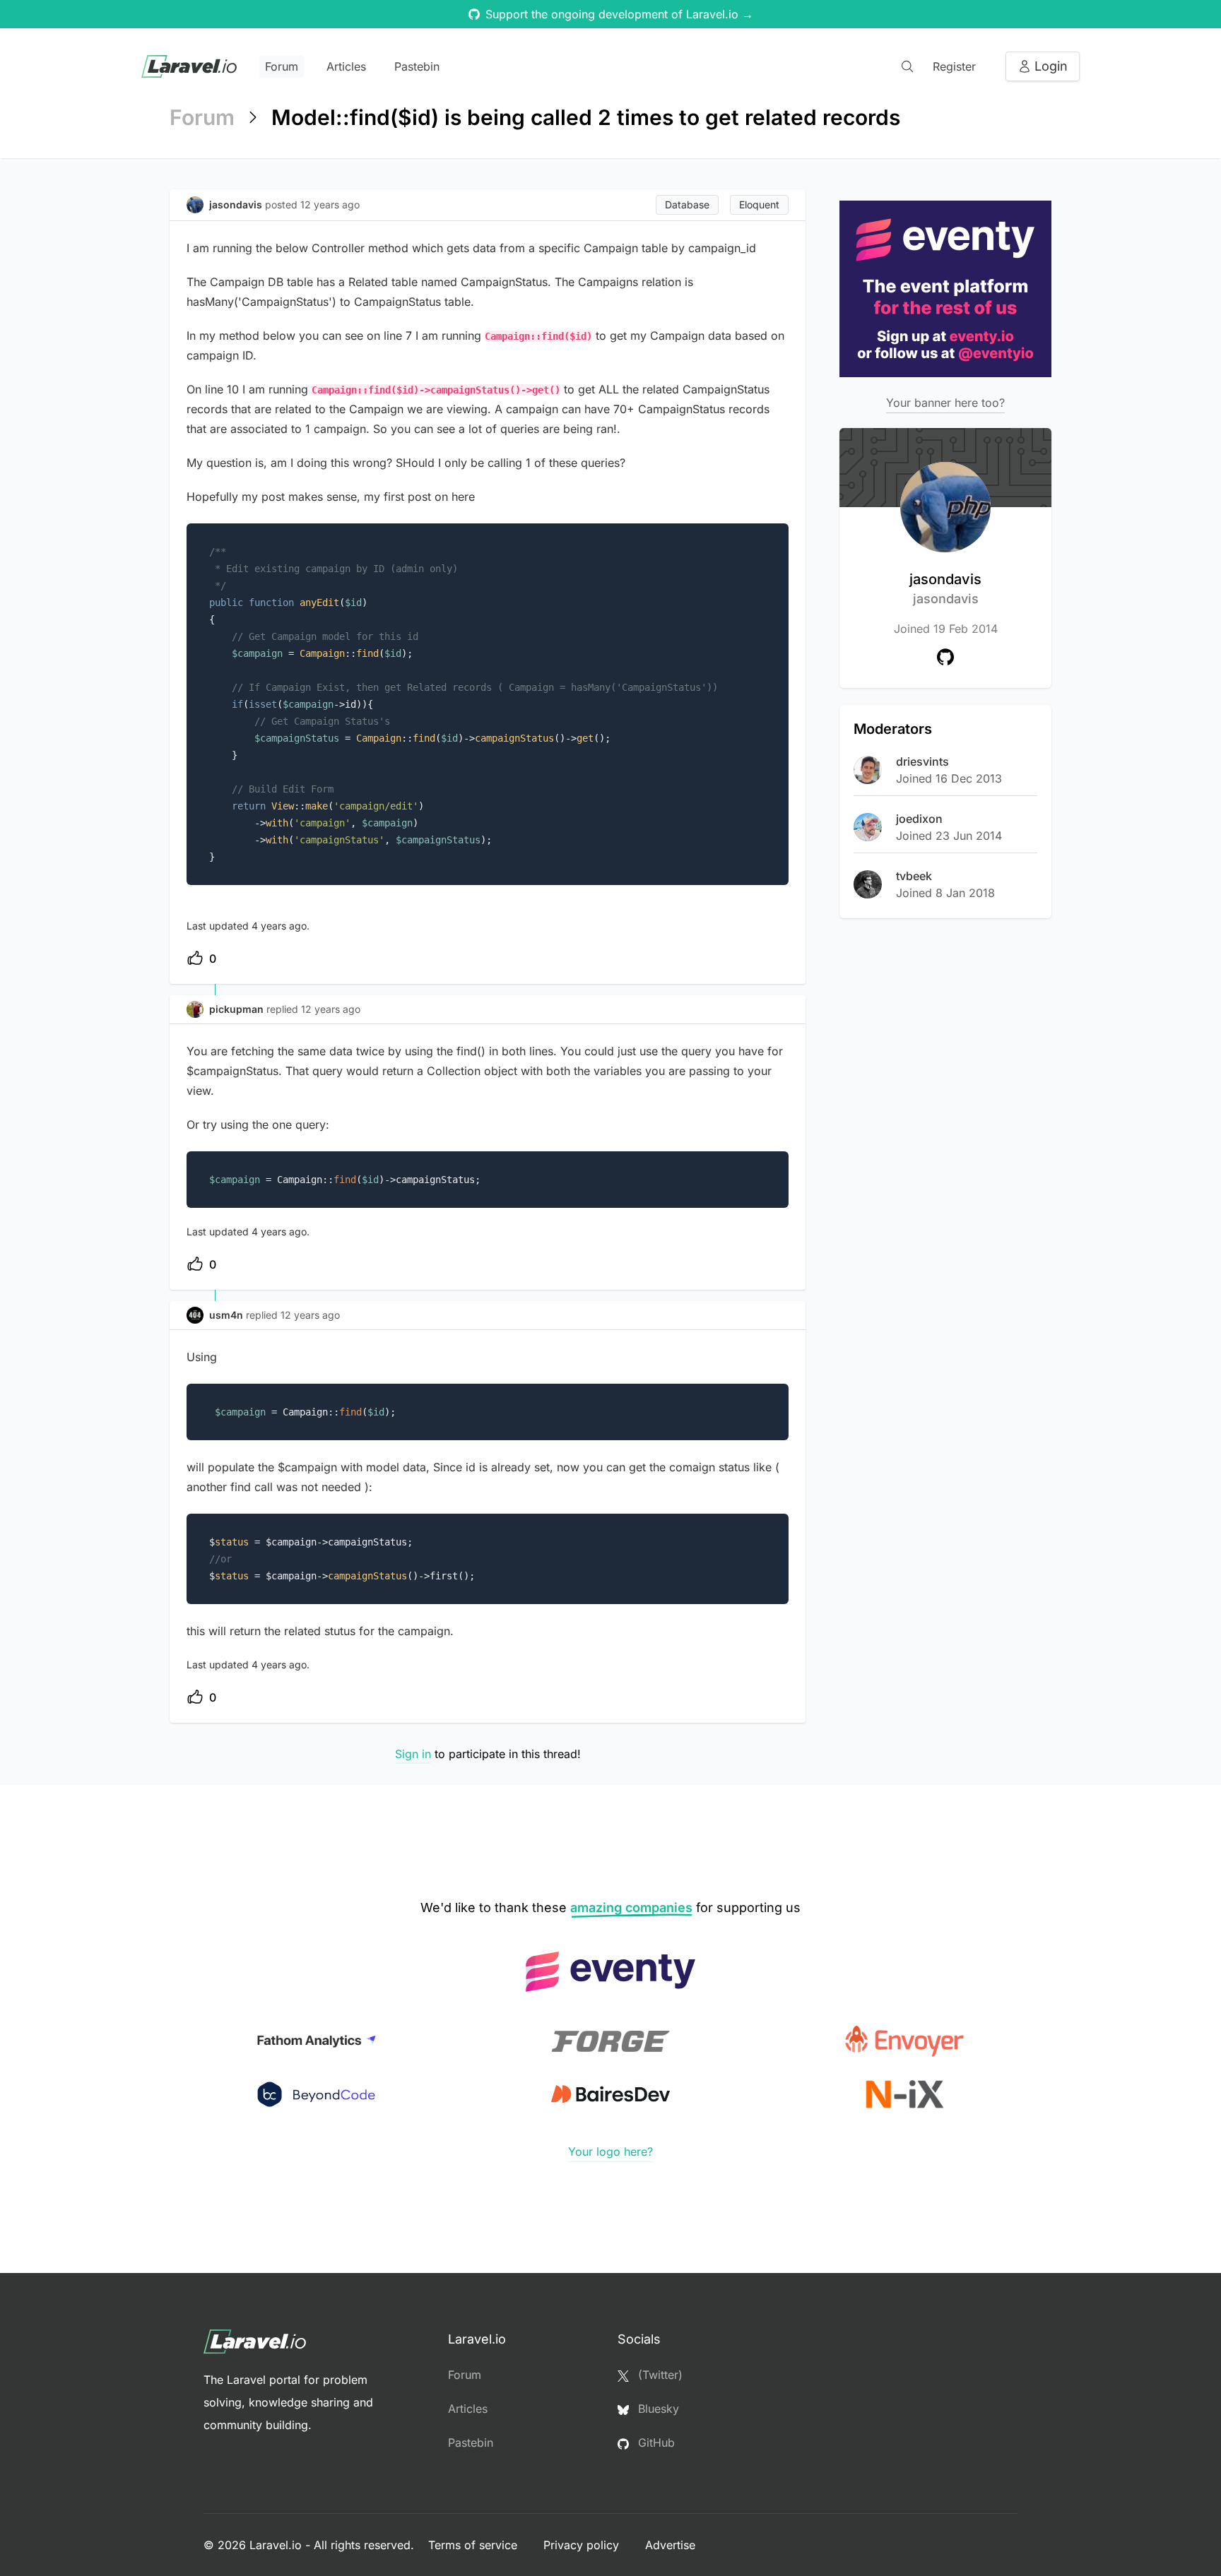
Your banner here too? (945, 403)
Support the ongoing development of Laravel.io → (619, 14)
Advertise (670, 2545)
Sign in (413, 1754)
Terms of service (474, 2545)
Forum (282, 66)
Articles (346, 66)
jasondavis (945, 588)
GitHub (655, 2443)
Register (954, 66)
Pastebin (417, 66)
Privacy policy (583, 2545)
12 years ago (331, 1009)
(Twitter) (659, 2375)
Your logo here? (610, 2151)
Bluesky (657, 2409)
